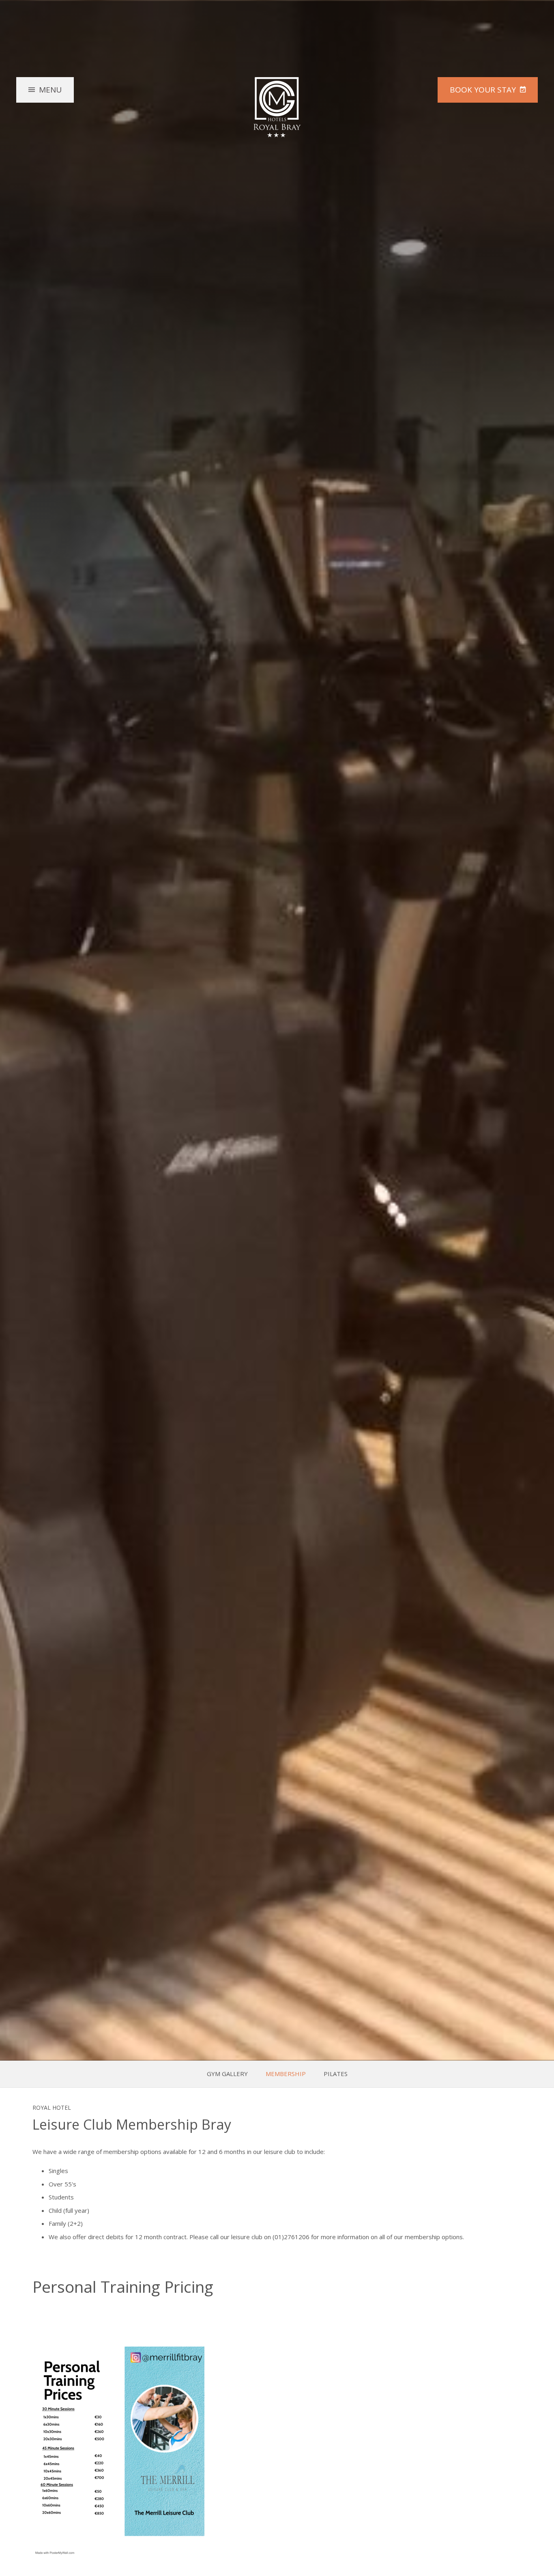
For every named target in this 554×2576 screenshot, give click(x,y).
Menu (50, 90)
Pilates (336, 2074)
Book (483, 90)
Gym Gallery (227, 2074)
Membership (286, 2074)
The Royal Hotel (277, 107)
